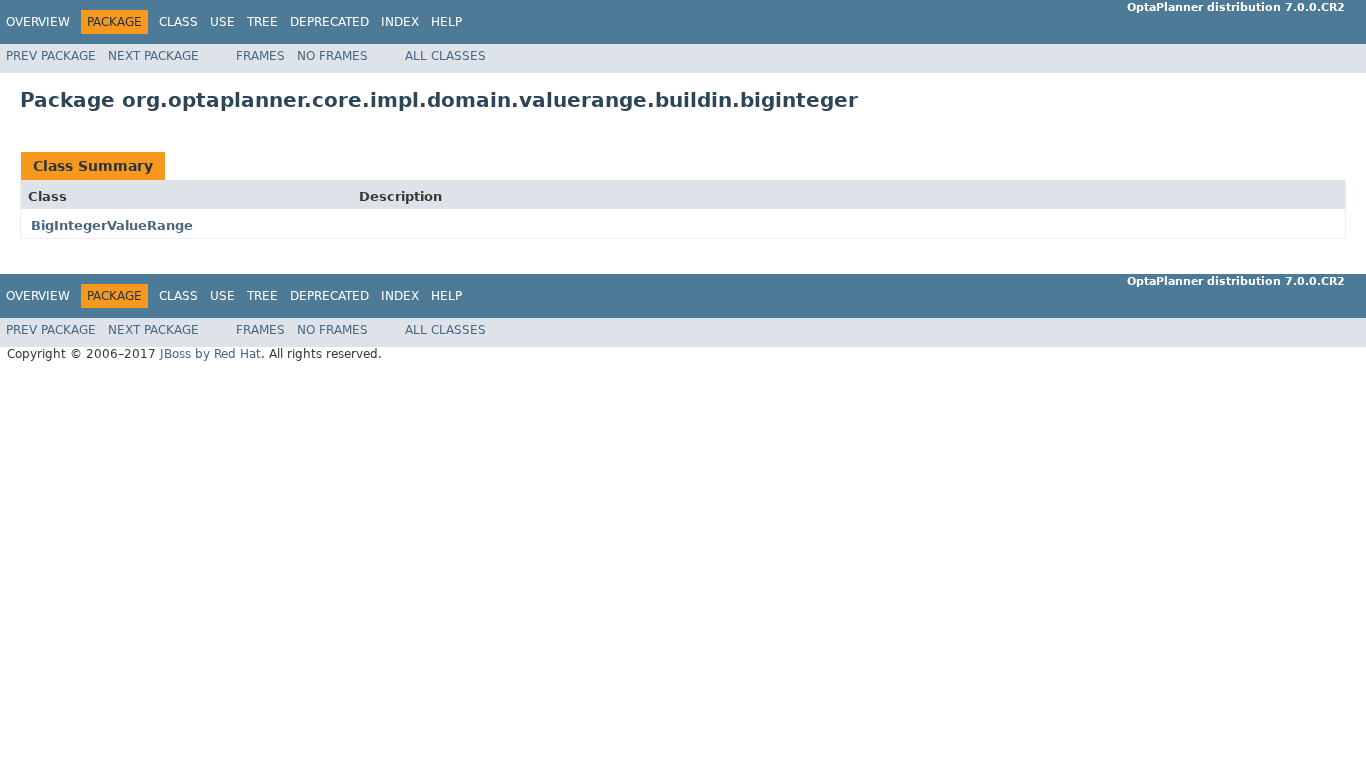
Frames (260, 56)
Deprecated (329, 22)
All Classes (445, 56)
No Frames (332, 56)
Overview (38, 22)
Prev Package (51, 56)
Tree (262, 22)
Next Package (153, 56)
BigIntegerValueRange (112, 225)
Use (222, 22)
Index (400, 22)
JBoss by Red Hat (210, 354)
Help (446, 22)
